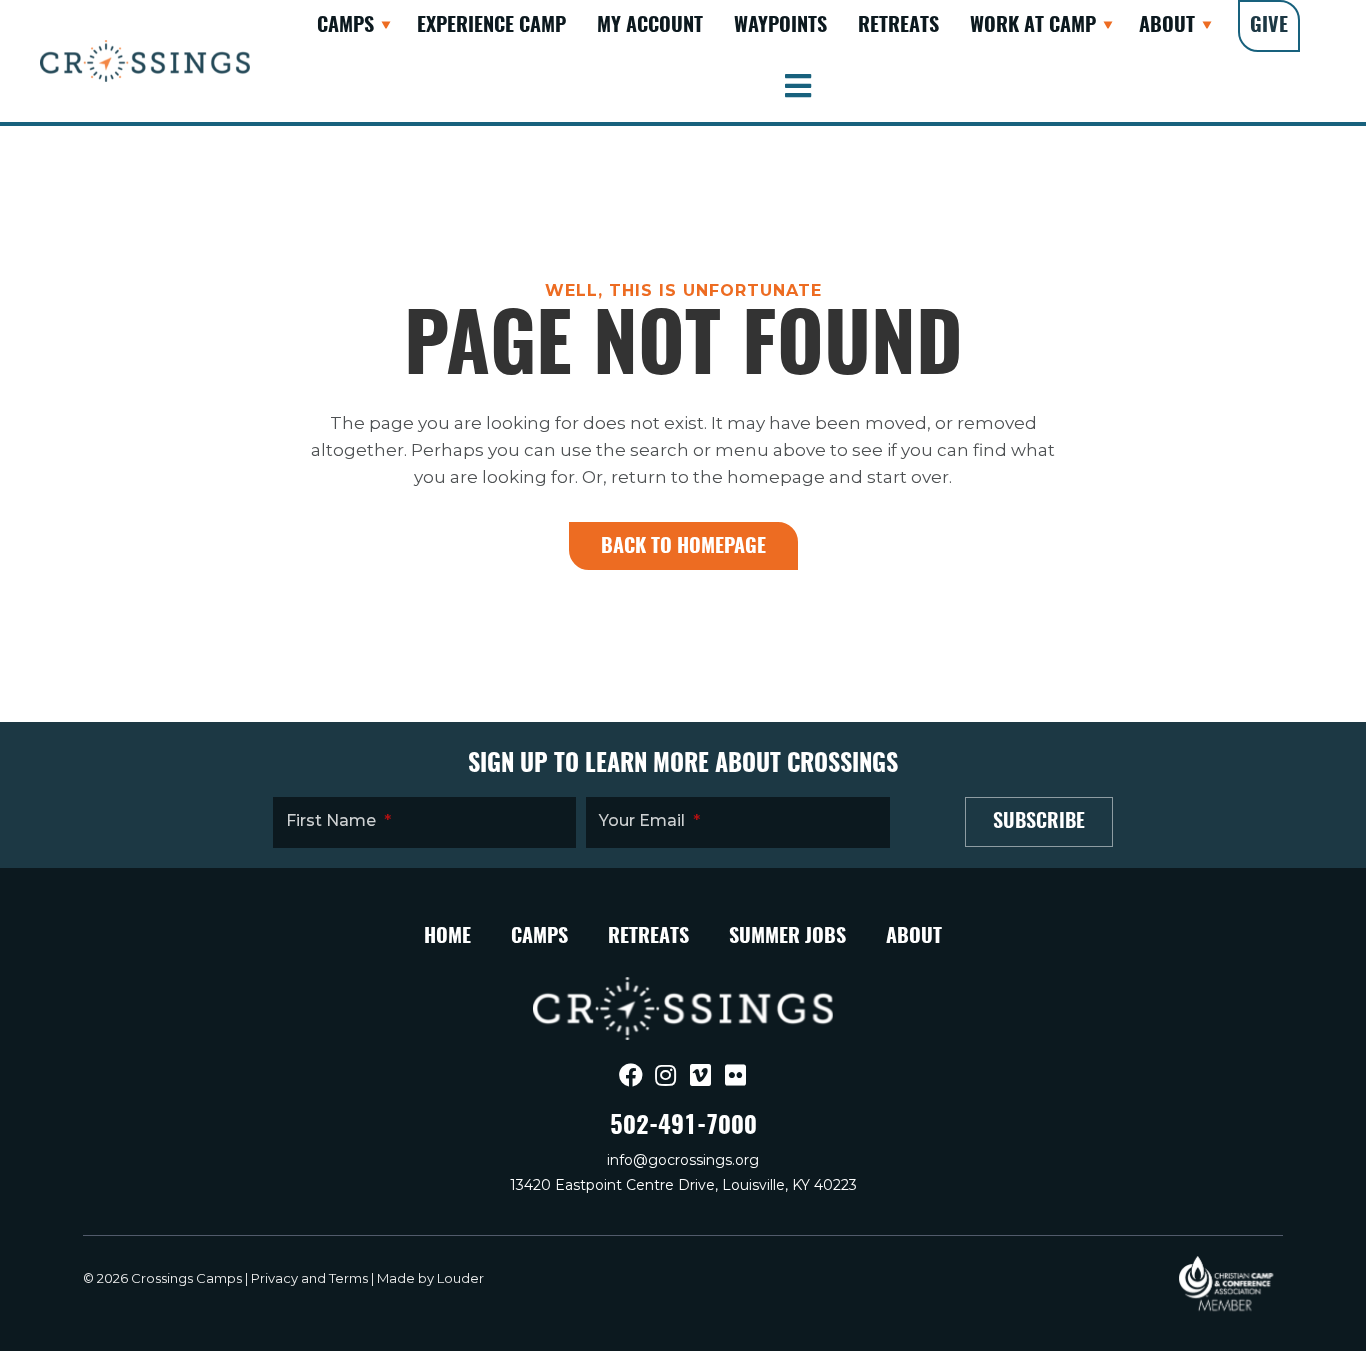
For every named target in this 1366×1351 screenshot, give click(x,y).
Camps (345, 26)
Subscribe (1039, 822)
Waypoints (780, 26)
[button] (386, 26)
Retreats (898, 26)
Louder (460, 1278)
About (1167, 26)
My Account (650, 26)
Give (1269, 26)
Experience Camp (491, 26)
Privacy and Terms (309, 1278)
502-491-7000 (683, 1127)
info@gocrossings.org (683, 1160)
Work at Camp (1033, 26)
